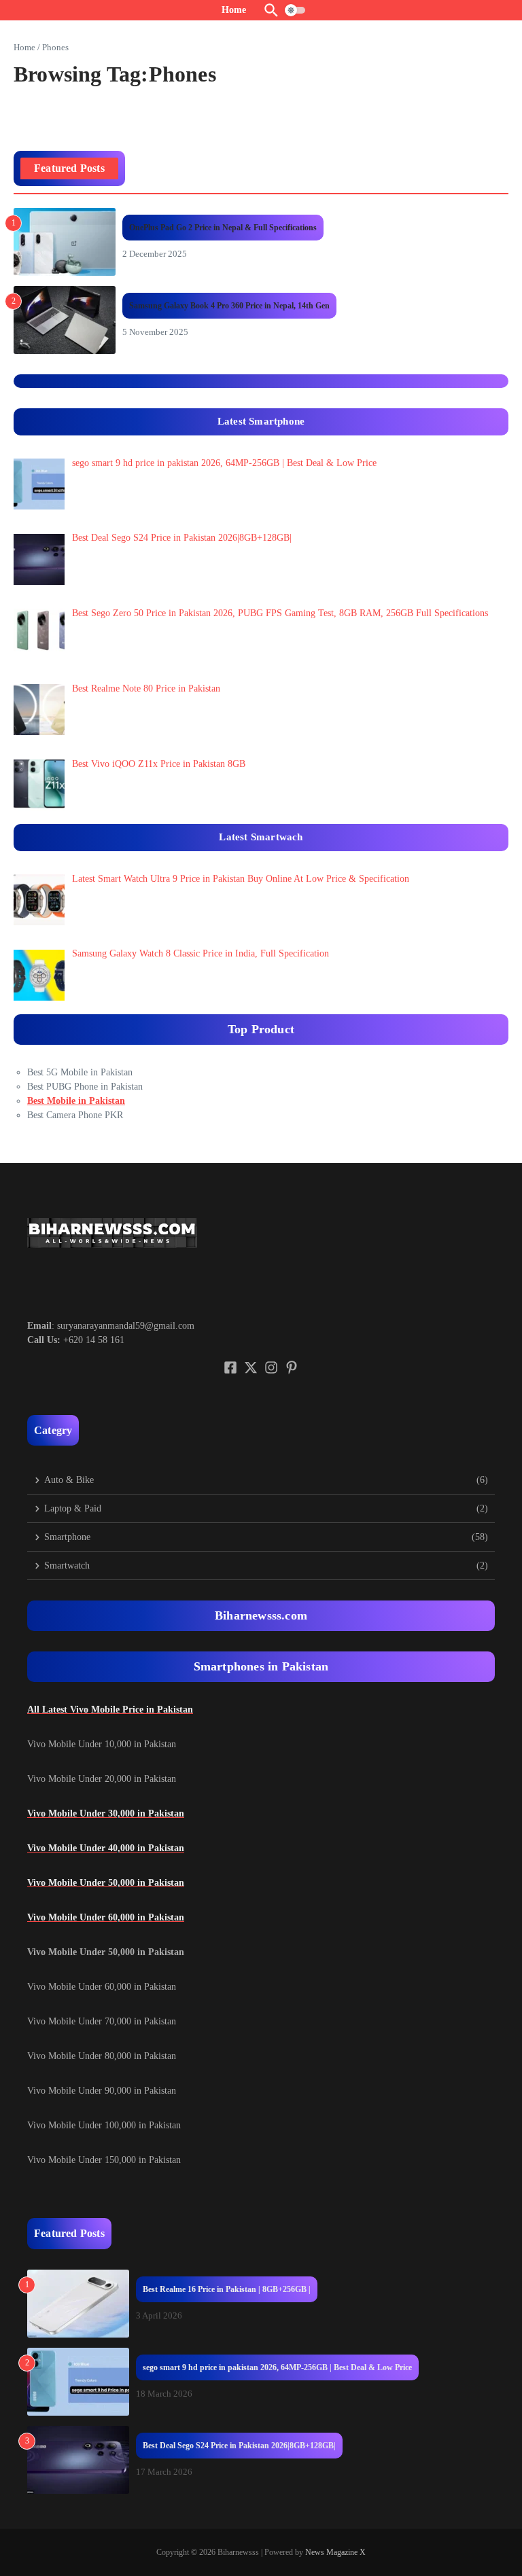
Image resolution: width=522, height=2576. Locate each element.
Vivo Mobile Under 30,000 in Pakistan (106, 1813)
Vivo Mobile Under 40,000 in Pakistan (106, 1848)
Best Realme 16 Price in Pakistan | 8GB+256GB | (227, 2289)
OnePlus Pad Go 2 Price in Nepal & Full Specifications (223, 228)
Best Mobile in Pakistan (76, 1101)
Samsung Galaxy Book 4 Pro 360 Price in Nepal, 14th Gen (229, 306)
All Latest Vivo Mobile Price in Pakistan (110, 1710)
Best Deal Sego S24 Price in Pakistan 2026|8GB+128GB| (239, 2446)
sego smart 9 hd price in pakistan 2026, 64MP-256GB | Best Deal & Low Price (277, 2367)
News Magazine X (335, 2552)
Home (24, 47)
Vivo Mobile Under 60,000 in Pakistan (106, 1917)
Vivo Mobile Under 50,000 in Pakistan (106, 1883)
